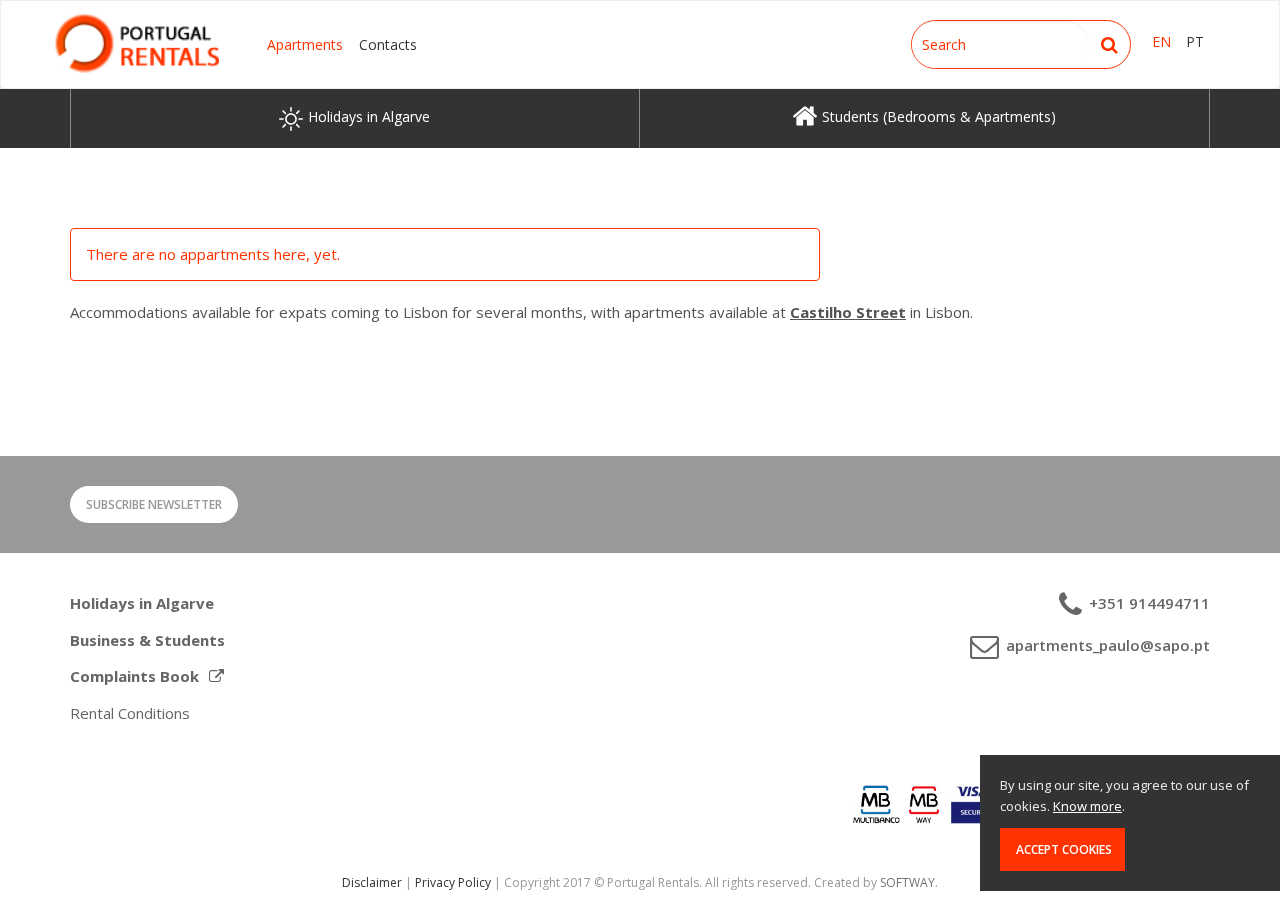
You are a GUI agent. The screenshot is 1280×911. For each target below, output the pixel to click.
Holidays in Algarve (142, 603)
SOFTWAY (907, 882)
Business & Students (147, 640)
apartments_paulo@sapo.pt (1106, 645)
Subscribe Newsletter (154, 504)
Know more (1087, 806)
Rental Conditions (130, 713)
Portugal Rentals (137, 43)
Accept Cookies (1062, 849)
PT (1195, 41)
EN (1161, 41)
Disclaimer (372, 882)
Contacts (388, 44)
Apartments (305, 44)
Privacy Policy (453, 882)
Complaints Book (134, 676)
